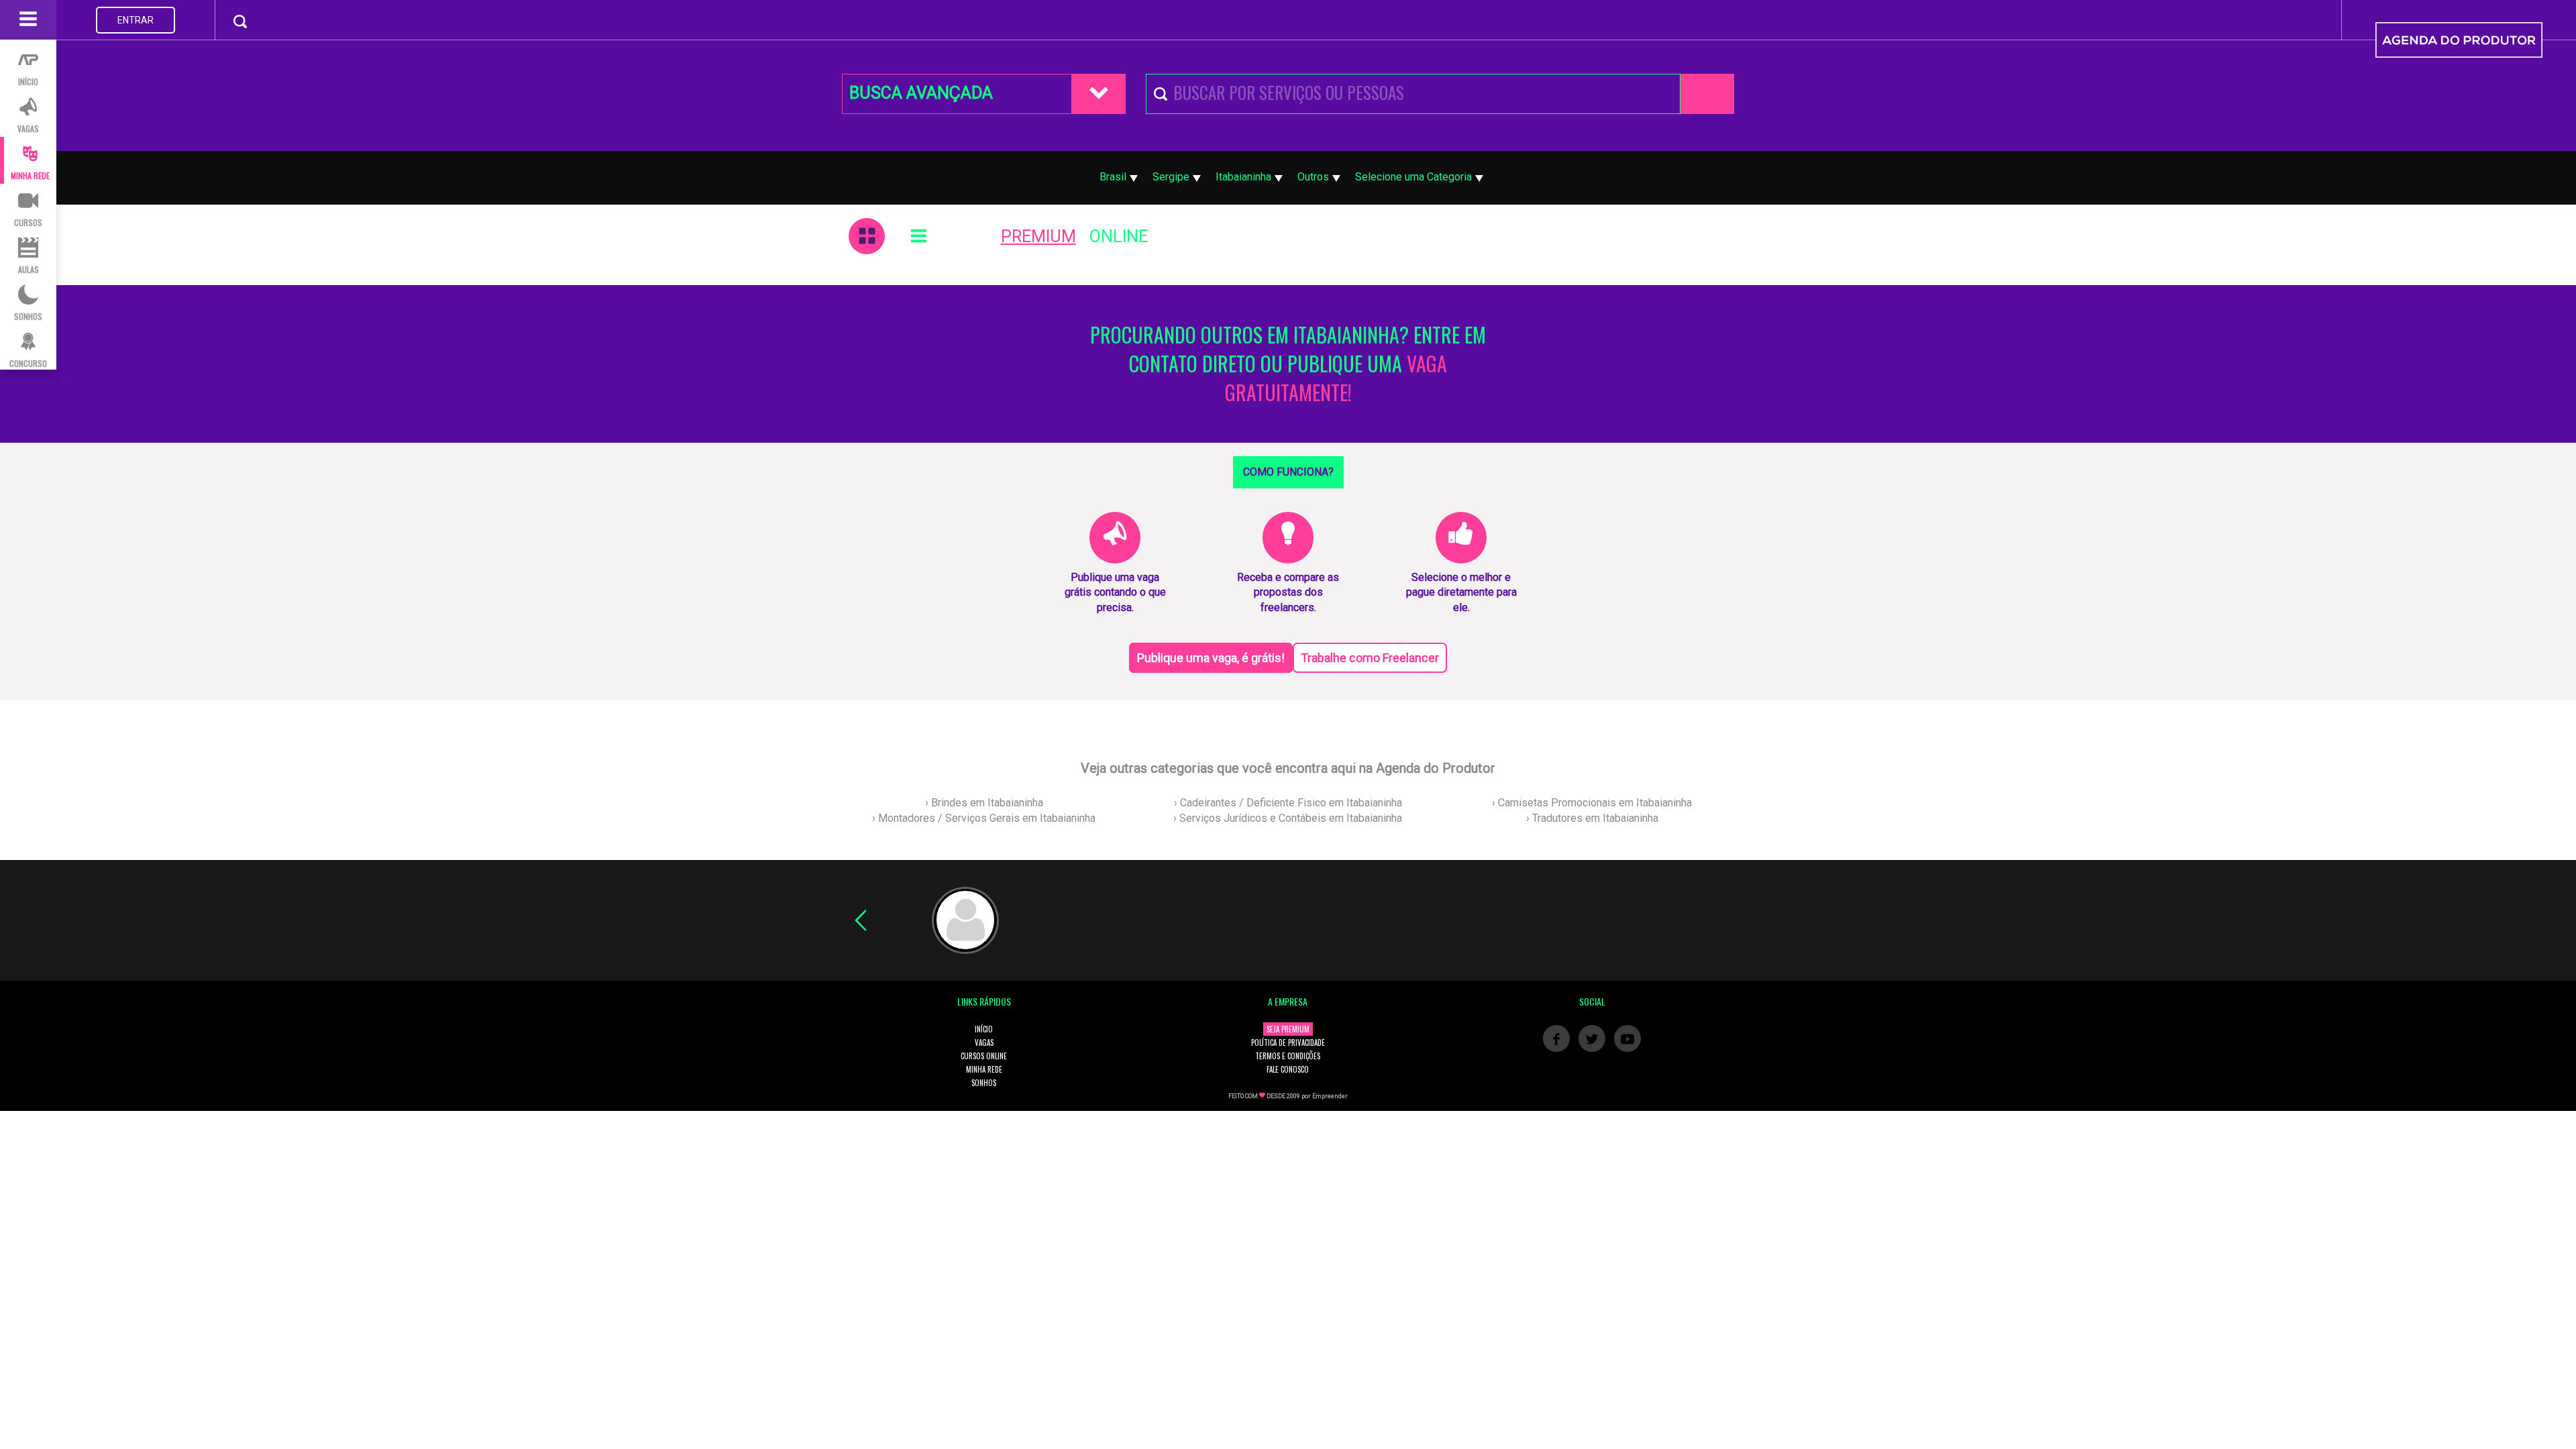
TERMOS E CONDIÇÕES (1288, 1056)
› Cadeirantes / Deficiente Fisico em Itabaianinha (1288, 803)
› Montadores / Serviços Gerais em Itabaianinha (984, 818)
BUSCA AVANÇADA (921, 93)
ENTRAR (136, 20)
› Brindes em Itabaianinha (984, 803)
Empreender (1330, 1096)
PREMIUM (1038, 236)
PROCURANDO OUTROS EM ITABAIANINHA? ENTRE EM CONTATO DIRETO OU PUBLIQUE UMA (1288, 364)
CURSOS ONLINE (984, 1056)
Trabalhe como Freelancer (1370, 658)
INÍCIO (984, 1029)
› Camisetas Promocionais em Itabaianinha (1592, 803)
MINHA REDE (984, 1069)
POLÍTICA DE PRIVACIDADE (1288, 1042)
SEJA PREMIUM (1288, 1029)
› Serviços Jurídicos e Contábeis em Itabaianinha (1288, 818)
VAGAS (984, 1042)
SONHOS (984, 1083)
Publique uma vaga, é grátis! (1211, 658)
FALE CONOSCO (1288, 1069)
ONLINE (1119, 236)
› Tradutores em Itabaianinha (1592, 818)
